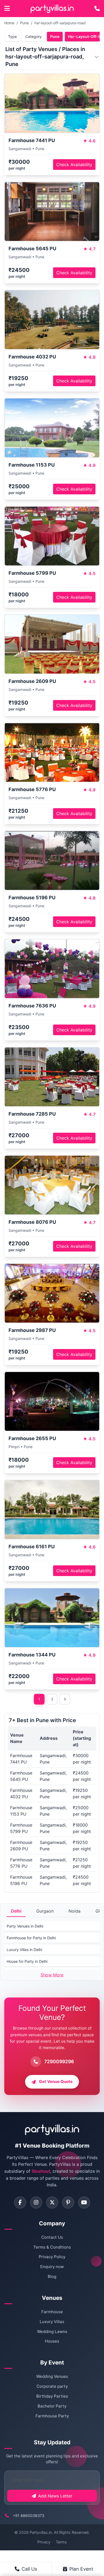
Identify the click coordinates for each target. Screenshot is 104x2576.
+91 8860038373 (29, 2516)
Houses (52, 2341)
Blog (52, 2276)
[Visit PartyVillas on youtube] (84, 2202)
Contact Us (52, 2237)
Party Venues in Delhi (25, 1926)
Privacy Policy (52, 2257)
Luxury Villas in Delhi (24, 1950)
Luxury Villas (52, 2322)
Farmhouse (52, 2312)
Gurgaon (45, 1911)
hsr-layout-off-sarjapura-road (60, 23)
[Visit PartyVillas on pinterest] (68, 2202)
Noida (75, 1911)
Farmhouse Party (52, 2416)
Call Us (29, 2569)
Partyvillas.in (41, 2532)
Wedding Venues (52, 2376)
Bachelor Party (52, 2406)
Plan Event (81, 2569)
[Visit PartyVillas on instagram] (36, 2202)
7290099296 (59, 2061)
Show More (52, 1975)
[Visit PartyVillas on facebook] (20, 2202)
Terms (61, 2542)
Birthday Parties (52, 2396)
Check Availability (74, 165)
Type (12, 36)
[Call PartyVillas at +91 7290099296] (97, 9)
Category (33, 36)
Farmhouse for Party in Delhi (31, 1938)
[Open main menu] (7, 9)
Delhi (16, 1911)
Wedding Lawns (52, 2331)
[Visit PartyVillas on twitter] (52, 2202)
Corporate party (52, 2386)
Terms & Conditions (52, 2247)
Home (9, 23)
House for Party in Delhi (27, 1961)
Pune (24, 23)
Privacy (44, 2542)
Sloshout (41, 2171)
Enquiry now (52, 2267)
